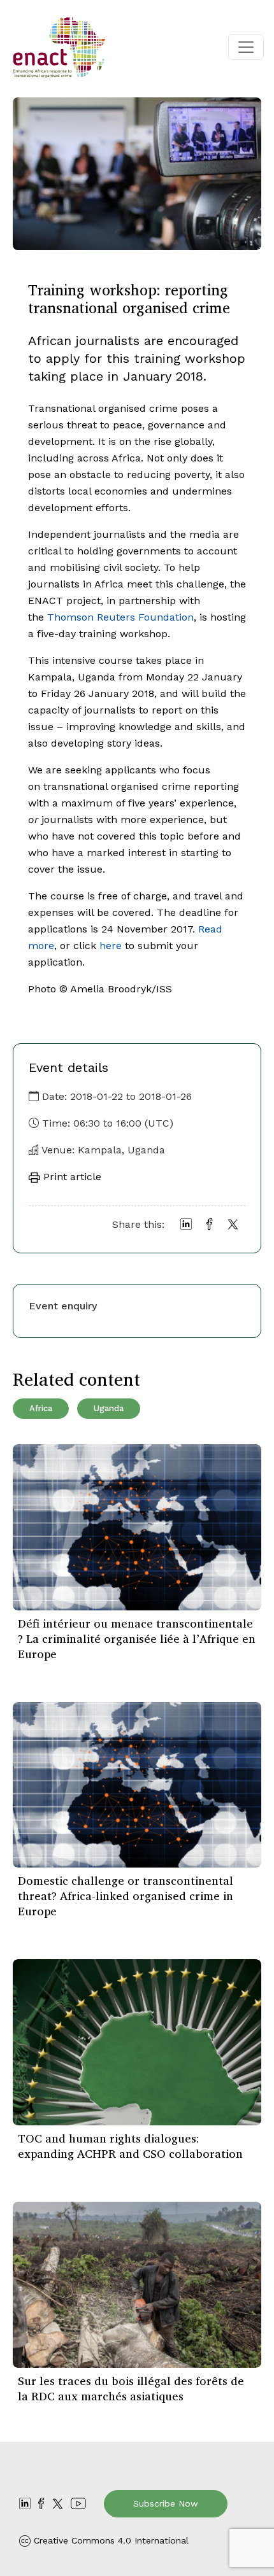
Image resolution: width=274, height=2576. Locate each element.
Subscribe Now (166, 2503)
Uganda (109, 1408)
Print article (71, 1177)
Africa (41, 1408)
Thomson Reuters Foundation (120, 617)
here (111, 946)
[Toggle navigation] (246, 47)
